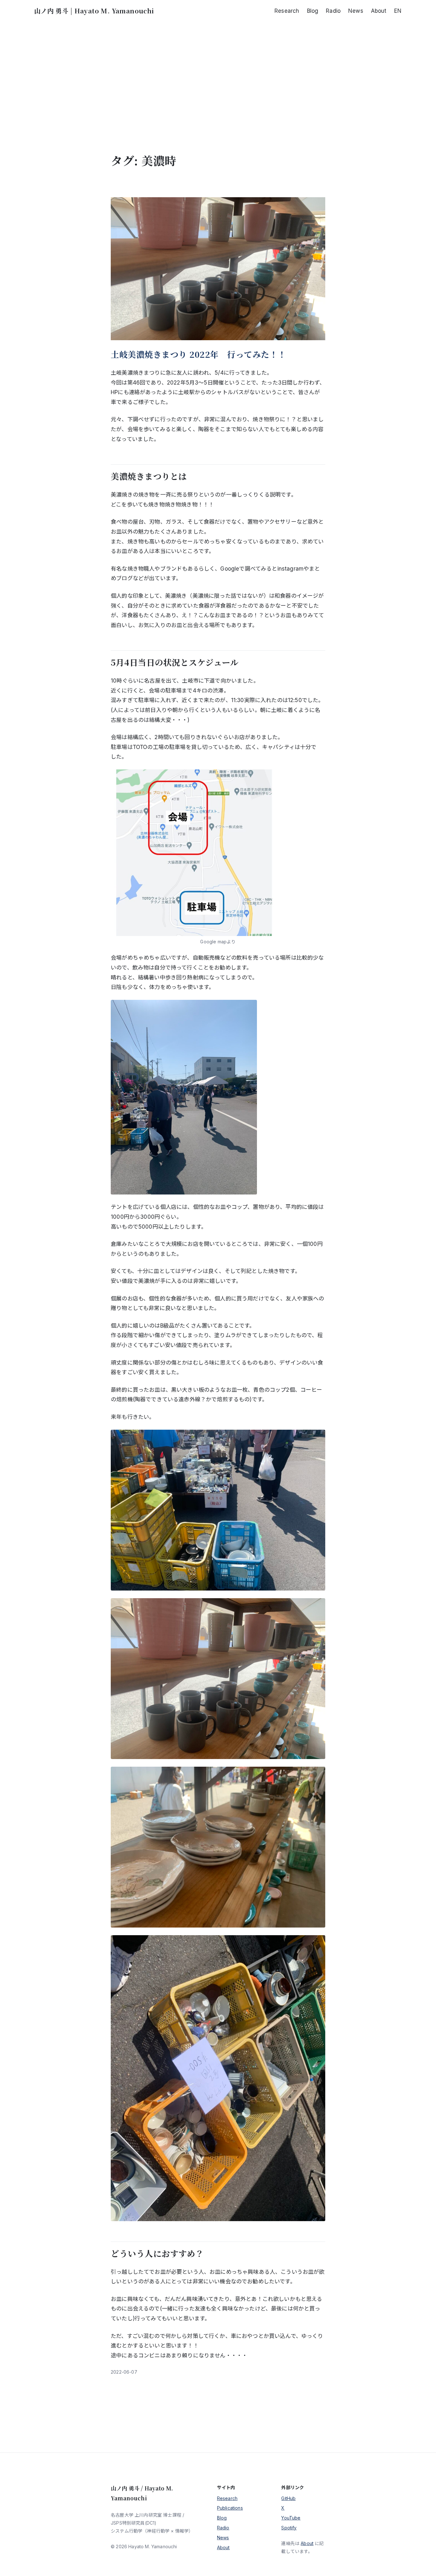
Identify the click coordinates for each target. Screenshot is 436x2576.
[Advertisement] (218, 87)
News (223, 2538)
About (223, 2547)
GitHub (288, 2498)
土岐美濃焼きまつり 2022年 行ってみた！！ (199, 354)
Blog (222, 2518)
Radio (223, 2528)
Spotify (289, 2528)
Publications (230, 2508)
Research (227, 2498)
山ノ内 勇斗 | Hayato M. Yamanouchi (94, 11)
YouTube (291, 2518)
